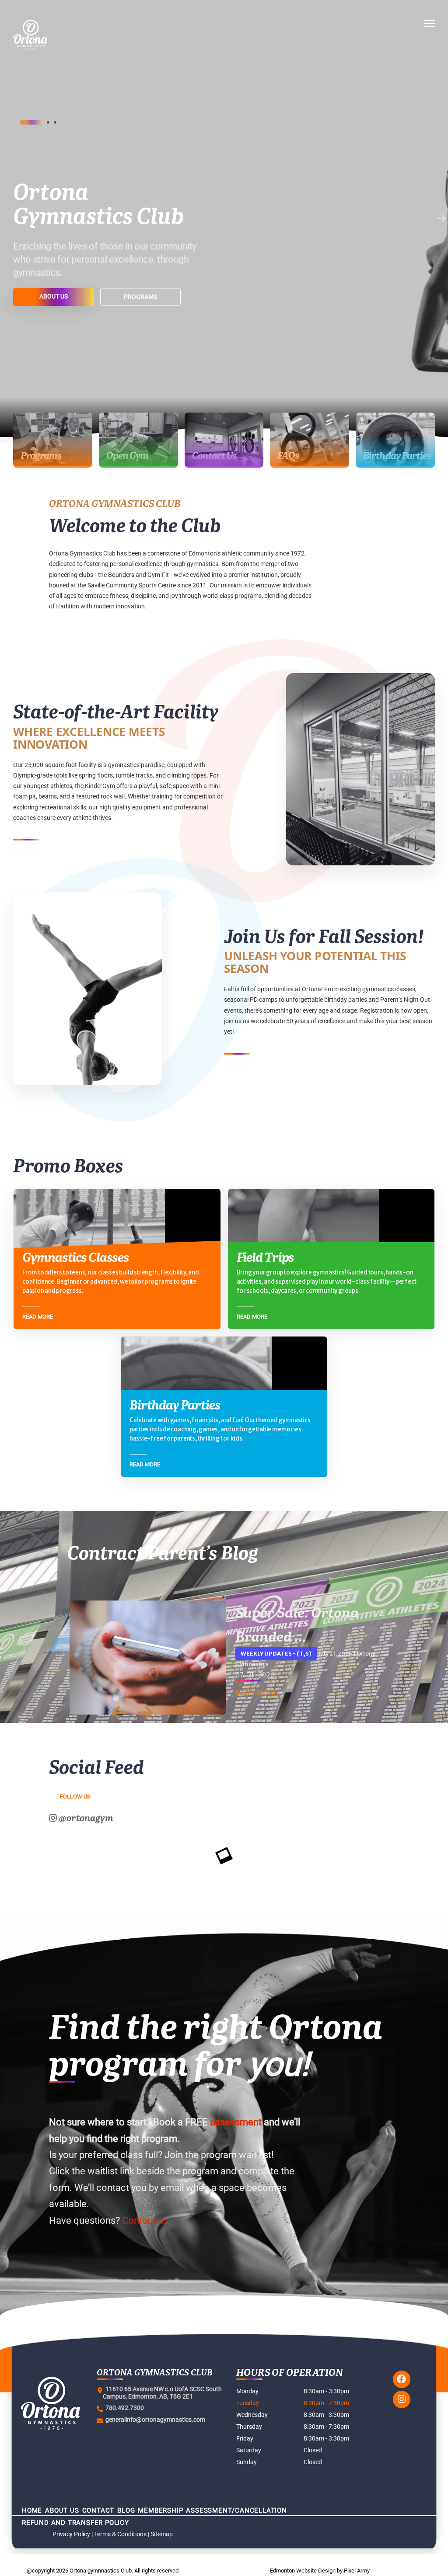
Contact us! (146, 2220)
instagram (402, 2399)
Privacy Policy (71, 2534)
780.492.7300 (123, 2408)
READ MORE (257, 1693)
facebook (402, 2379)
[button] (429, 35)
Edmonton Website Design (303, 2571)
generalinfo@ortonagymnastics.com (154, 2420)
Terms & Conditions (120, 2534)
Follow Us (75, 1797)
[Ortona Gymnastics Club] (59, 35)
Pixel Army (357, 2571)
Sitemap (162, 2534)
